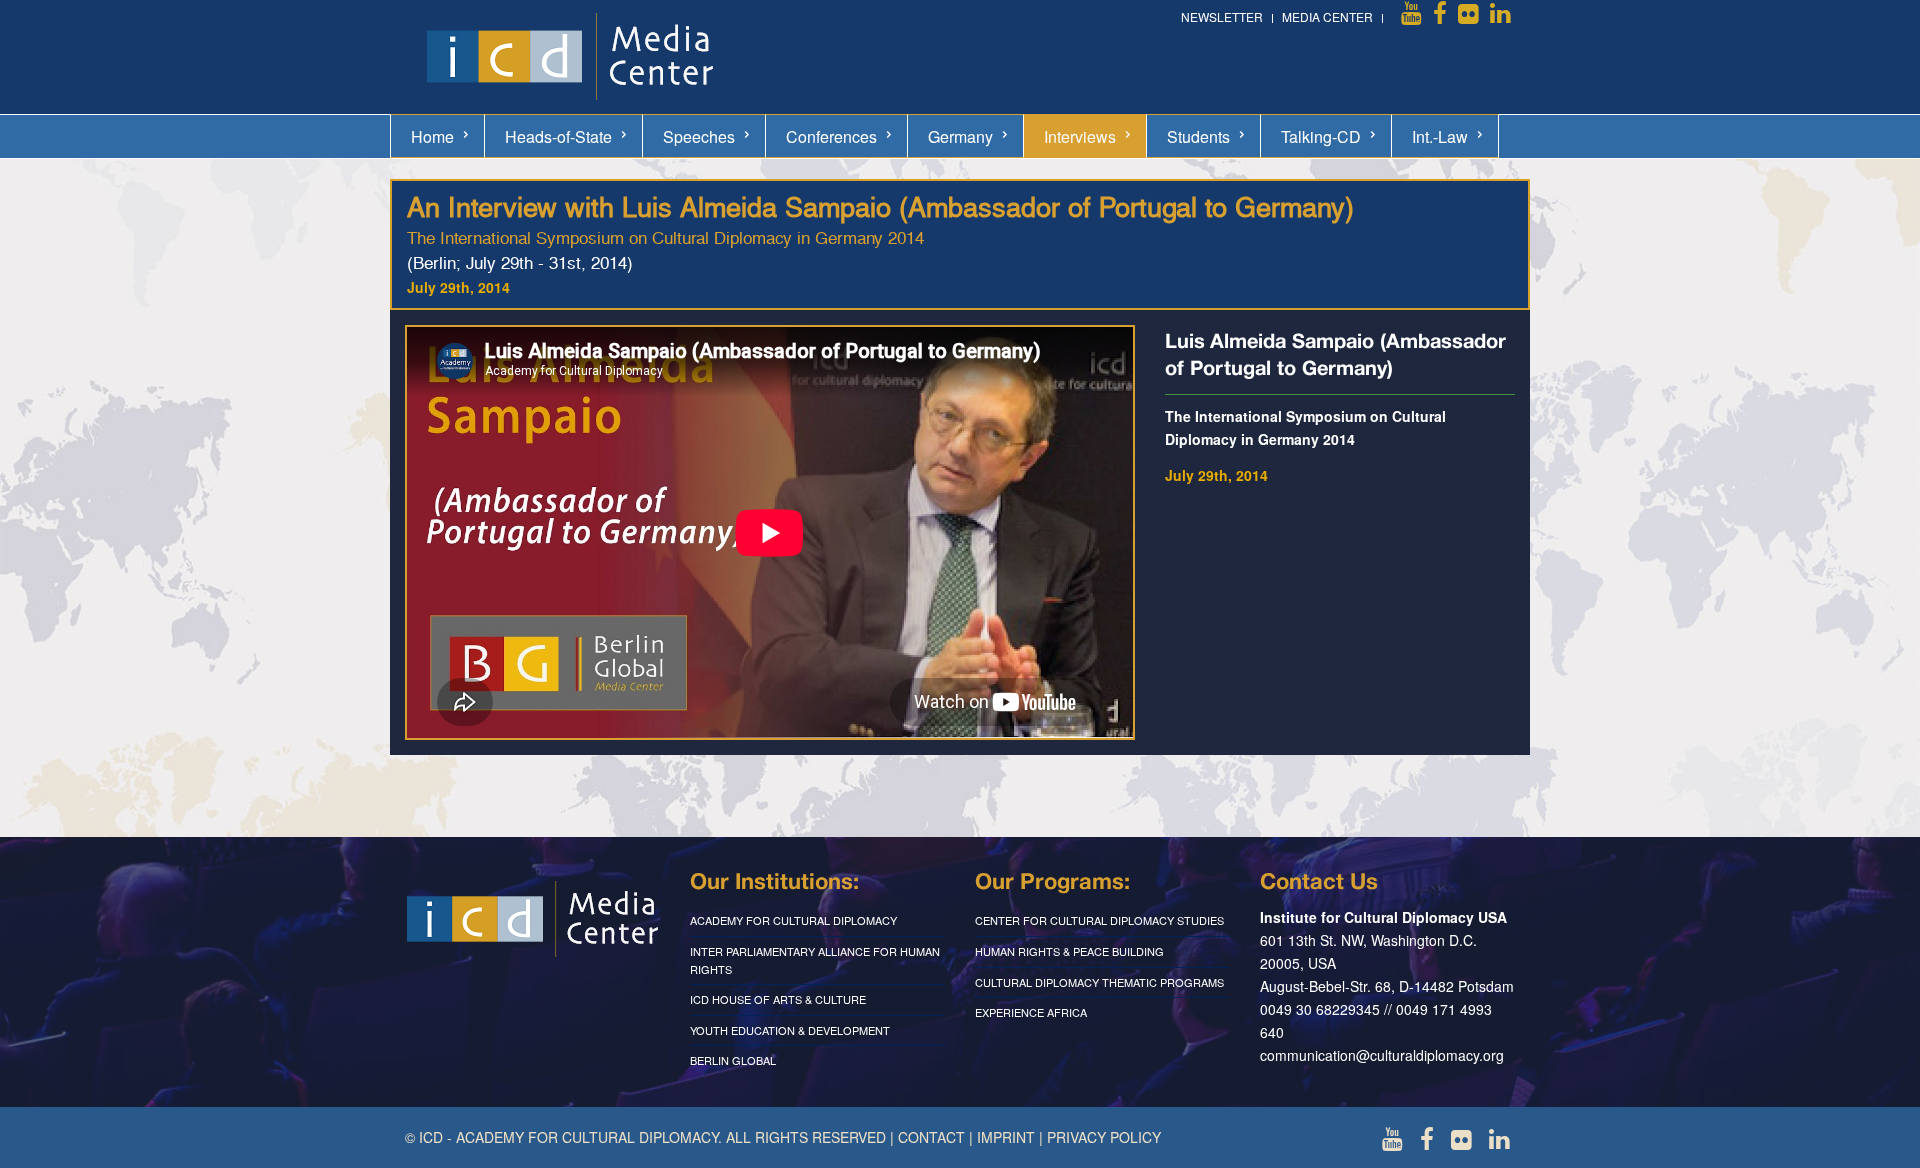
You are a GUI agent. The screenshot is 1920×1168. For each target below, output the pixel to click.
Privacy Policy (1104, 1137)
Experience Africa (1031, 1012)
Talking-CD (1321, 136)
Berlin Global (733, 1060)
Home (432, 136)
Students (1198, 136)
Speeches (699, 136)
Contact (931, 1137)
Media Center (1327, 16)
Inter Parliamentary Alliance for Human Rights (815, 960)
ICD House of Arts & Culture (778, 999)
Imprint (1006, 1137)
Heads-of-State (558, 136)
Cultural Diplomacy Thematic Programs (1099, 982)
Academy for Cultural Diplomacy (793, 920)
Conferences (831, 136)
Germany (960, 136)
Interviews (1080, 136)
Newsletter (1222, 16)
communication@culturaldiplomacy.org (1382, 1055)
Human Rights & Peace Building (1069, 951)
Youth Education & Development (790, 1030)
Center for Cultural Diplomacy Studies (1099, 920)
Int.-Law (1440, 136)
